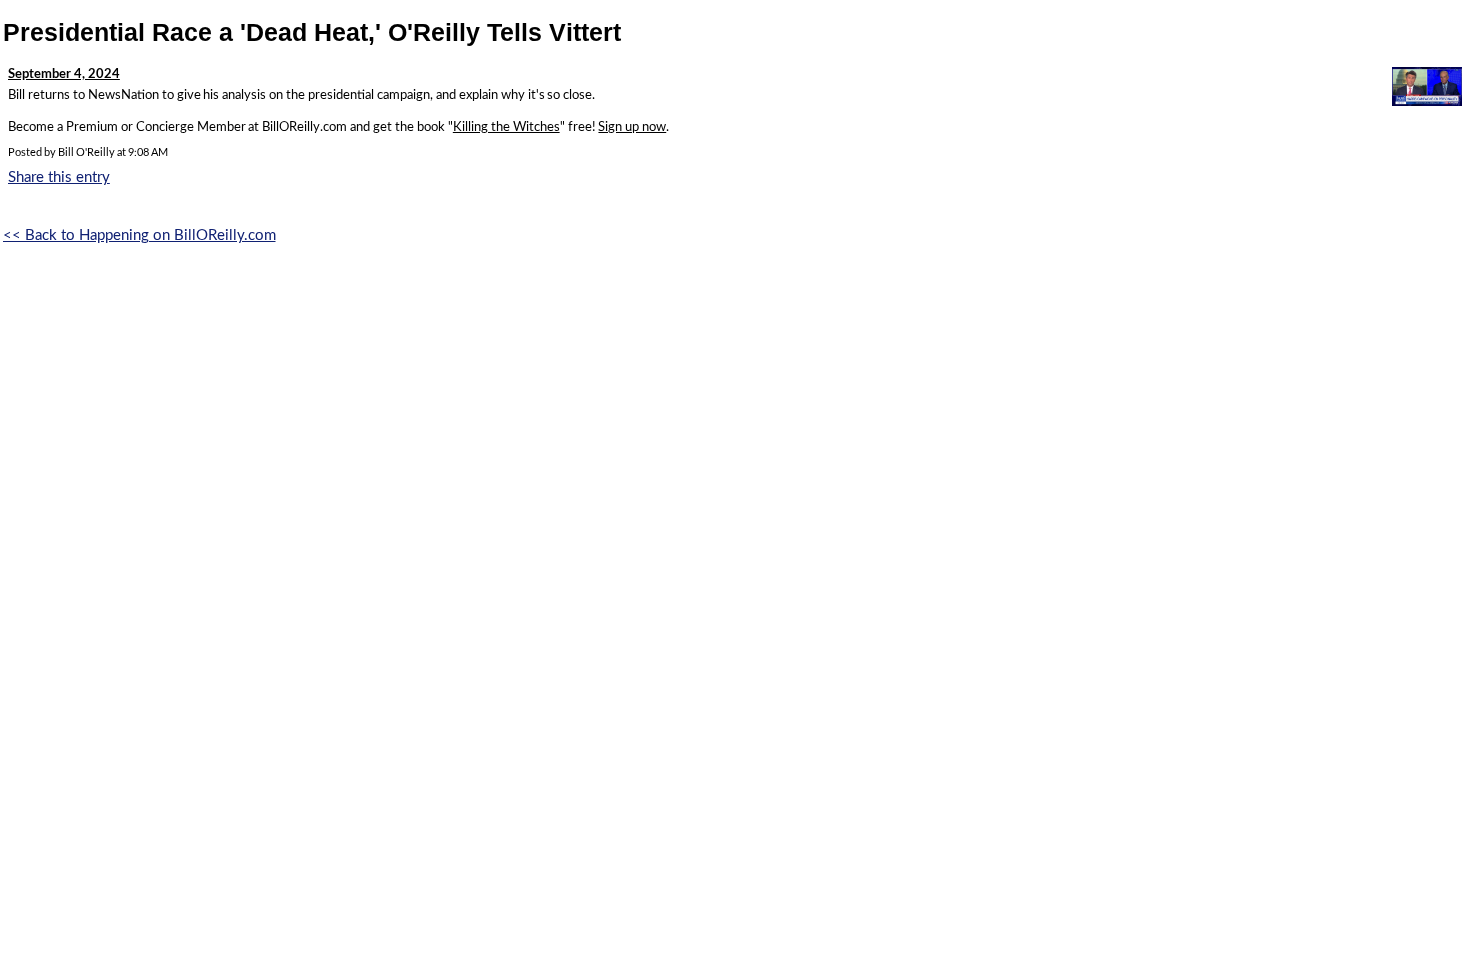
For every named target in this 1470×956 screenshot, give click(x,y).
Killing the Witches (506, 127)
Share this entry (59, 177)
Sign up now (632, 127)
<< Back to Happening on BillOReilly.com (139, 235)
